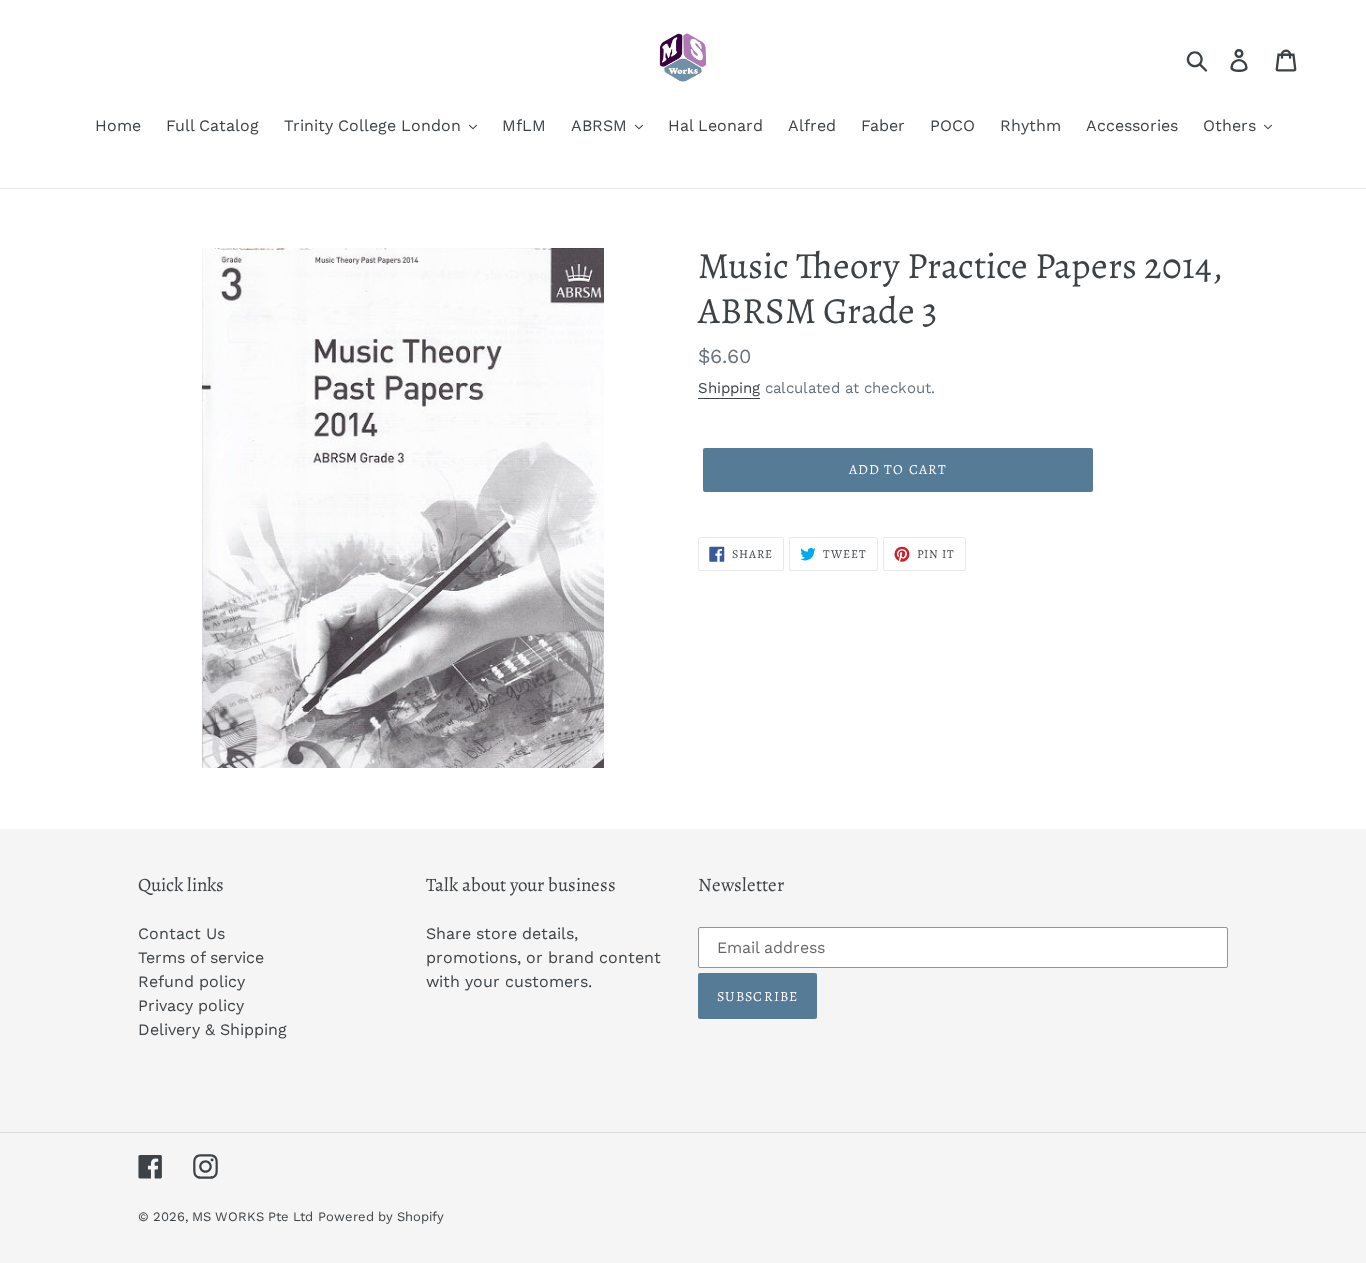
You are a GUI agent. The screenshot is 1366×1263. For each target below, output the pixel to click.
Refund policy (191, 981)
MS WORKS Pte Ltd (252, 1216)
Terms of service (201, 957)
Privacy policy (191, 1005)
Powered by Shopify (381, 1216)
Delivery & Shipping (212, 1029)
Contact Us (181, 933)
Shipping (729, 388)
